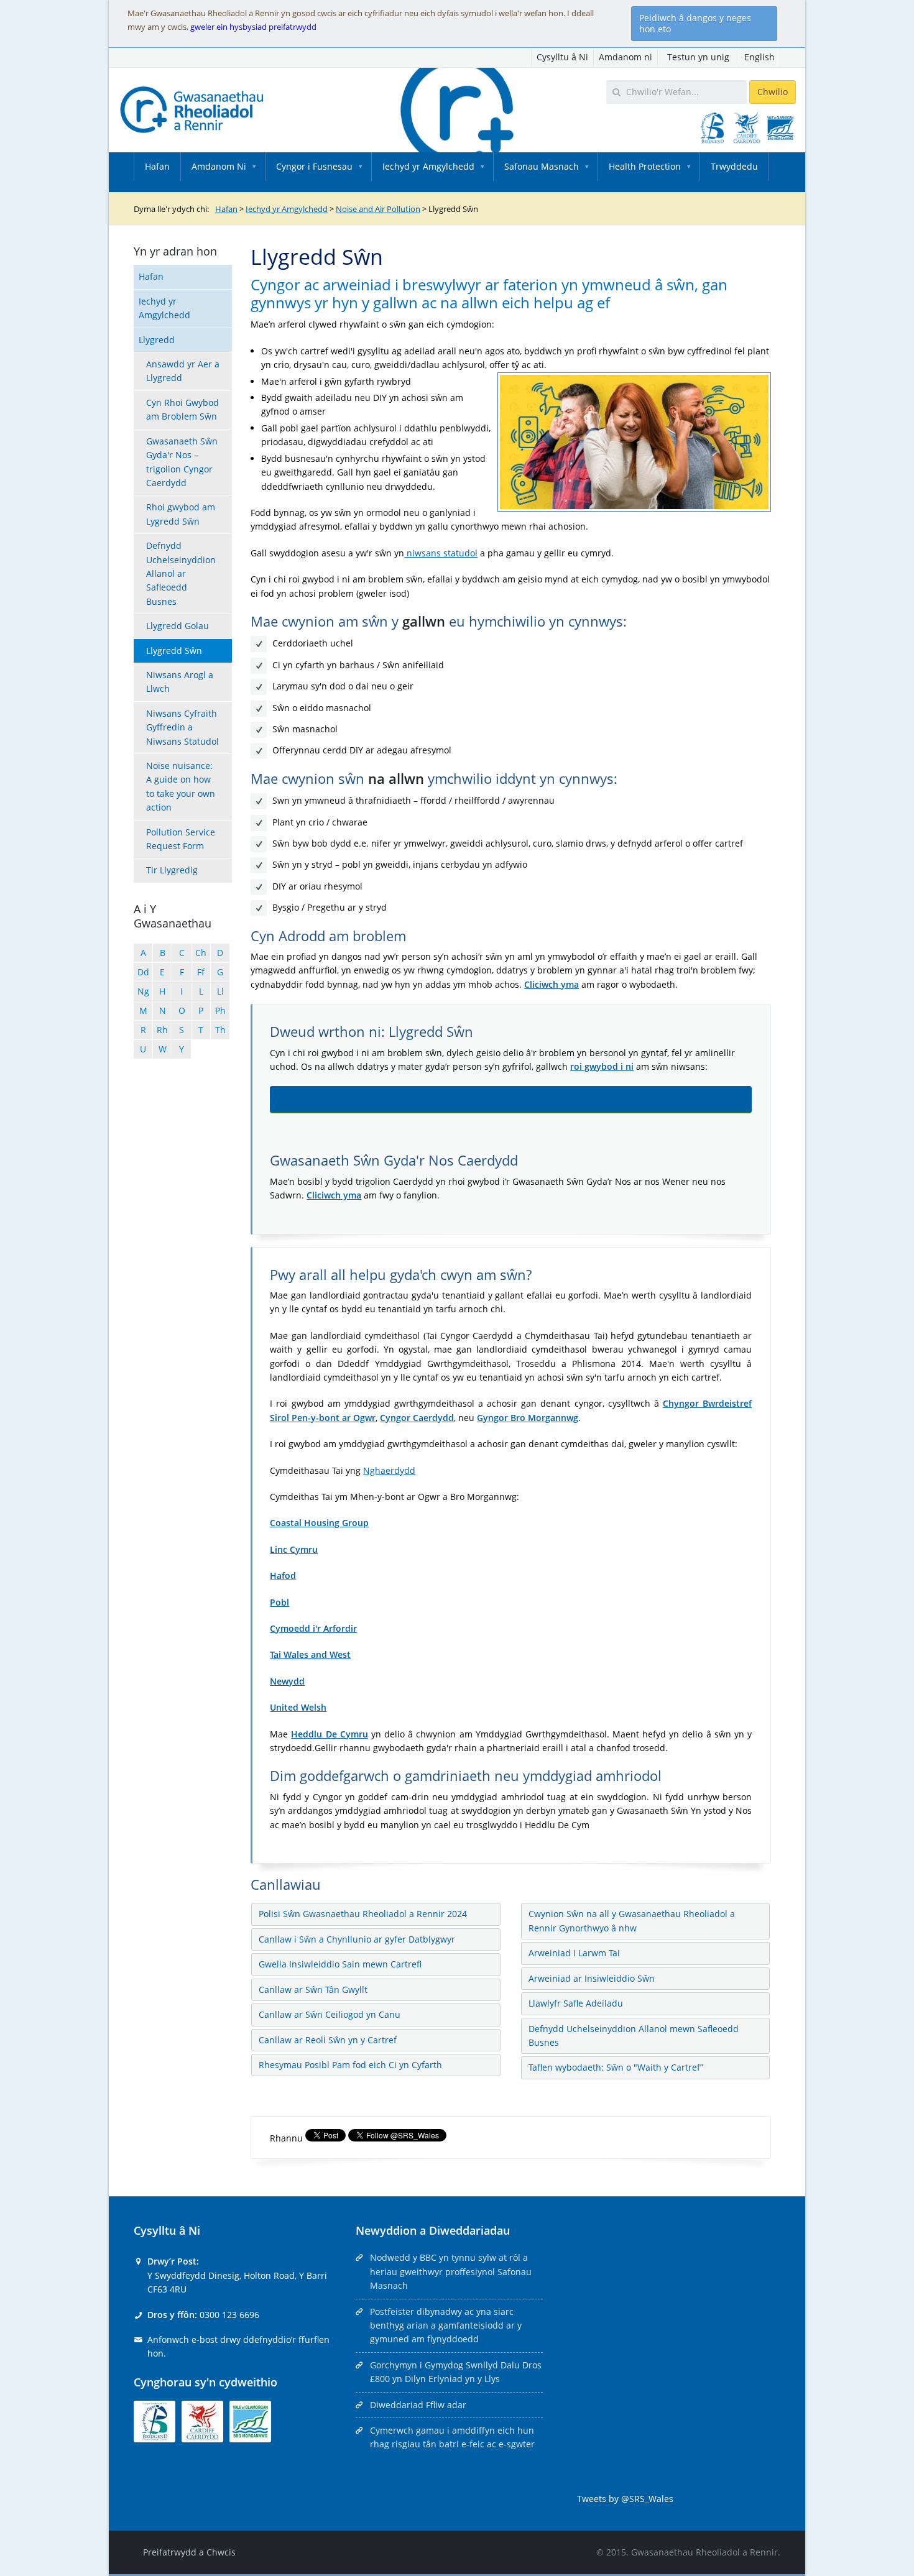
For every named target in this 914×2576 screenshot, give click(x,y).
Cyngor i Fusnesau (314, 166)
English (759, 57)
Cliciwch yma (552, 984)
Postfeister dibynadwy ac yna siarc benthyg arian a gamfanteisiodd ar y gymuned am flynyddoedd (446, 2325)
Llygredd (157, 340)
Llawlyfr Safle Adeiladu (576, 2003)
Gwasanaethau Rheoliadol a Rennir (704, 2552)
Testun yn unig (698, 57)
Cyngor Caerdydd (417, 1418)
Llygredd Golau (178, 626)
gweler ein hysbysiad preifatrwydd (253, 27)
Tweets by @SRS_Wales (625, 2499)
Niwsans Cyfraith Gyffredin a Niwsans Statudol (182, 727)
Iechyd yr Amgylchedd (428, 166)
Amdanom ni (625, 57)
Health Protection (645, 166)
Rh (162, 1030)
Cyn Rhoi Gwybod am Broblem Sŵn (182, 409)
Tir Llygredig (172, 870)
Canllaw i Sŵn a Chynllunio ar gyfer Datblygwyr (357, 1939)
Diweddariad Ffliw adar (418, 2405)
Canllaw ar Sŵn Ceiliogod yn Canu (330, 2014)
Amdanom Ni (219, 166)
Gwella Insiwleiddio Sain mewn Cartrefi (340, 1964)
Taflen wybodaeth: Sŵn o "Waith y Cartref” (616, 2067)
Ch (201, 953)
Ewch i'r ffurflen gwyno (511, 1099)
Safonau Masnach (542, 166)
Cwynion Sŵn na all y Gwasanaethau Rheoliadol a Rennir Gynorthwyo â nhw (632, 1920)
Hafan (157, 166)
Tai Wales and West (310, 1654)
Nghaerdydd (389, 1470)
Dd (143, 972)
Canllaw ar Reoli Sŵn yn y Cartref (328, 2040)
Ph (220, 1010)
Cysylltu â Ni (562, 57)
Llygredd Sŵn (174, 651)
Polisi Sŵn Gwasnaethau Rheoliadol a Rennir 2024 (363, 1914)
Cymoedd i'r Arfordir (313, 1628)
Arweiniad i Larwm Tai (574, 1953)
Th (220, 1030)
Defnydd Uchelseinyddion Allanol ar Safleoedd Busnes (181, 573)
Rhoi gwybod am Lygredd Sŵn (181, 514)
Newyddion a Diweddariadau (433, 2230)
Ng (143, 991)
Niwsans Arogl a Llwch (180, 682)
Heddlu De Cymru (329, 1734)
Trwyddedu (734, 166)
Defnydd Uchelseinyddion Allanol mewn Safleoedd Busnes (634, 2035)
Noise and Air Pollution (378, 209)
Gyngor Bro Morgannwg (528, 1418)
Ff (201, 972)
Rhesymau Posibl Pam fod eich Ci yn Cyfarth (350, 2065)
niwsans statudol (441, 553)
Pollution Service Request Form (181, 839)
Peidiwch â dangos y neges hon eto (695, 23)
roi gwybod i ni (602, 1066)
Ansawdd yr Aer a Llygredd (183, 371)
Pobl (279, 1602)
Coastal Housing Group (319, 1523)
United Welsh (298, 1707)
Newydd (287, 1681)
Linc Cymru (294, 1549)
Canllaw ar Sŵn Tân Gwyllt (313, 1989)
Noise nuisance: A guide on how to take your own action (181, 786)
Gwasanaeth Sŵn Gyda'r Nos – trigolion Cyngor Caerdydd (182, 462)
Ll (220, 991)
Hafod (283, 1575)
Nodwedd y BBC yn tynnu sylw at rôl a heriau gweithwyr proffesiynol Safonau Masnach (451, 2271)
